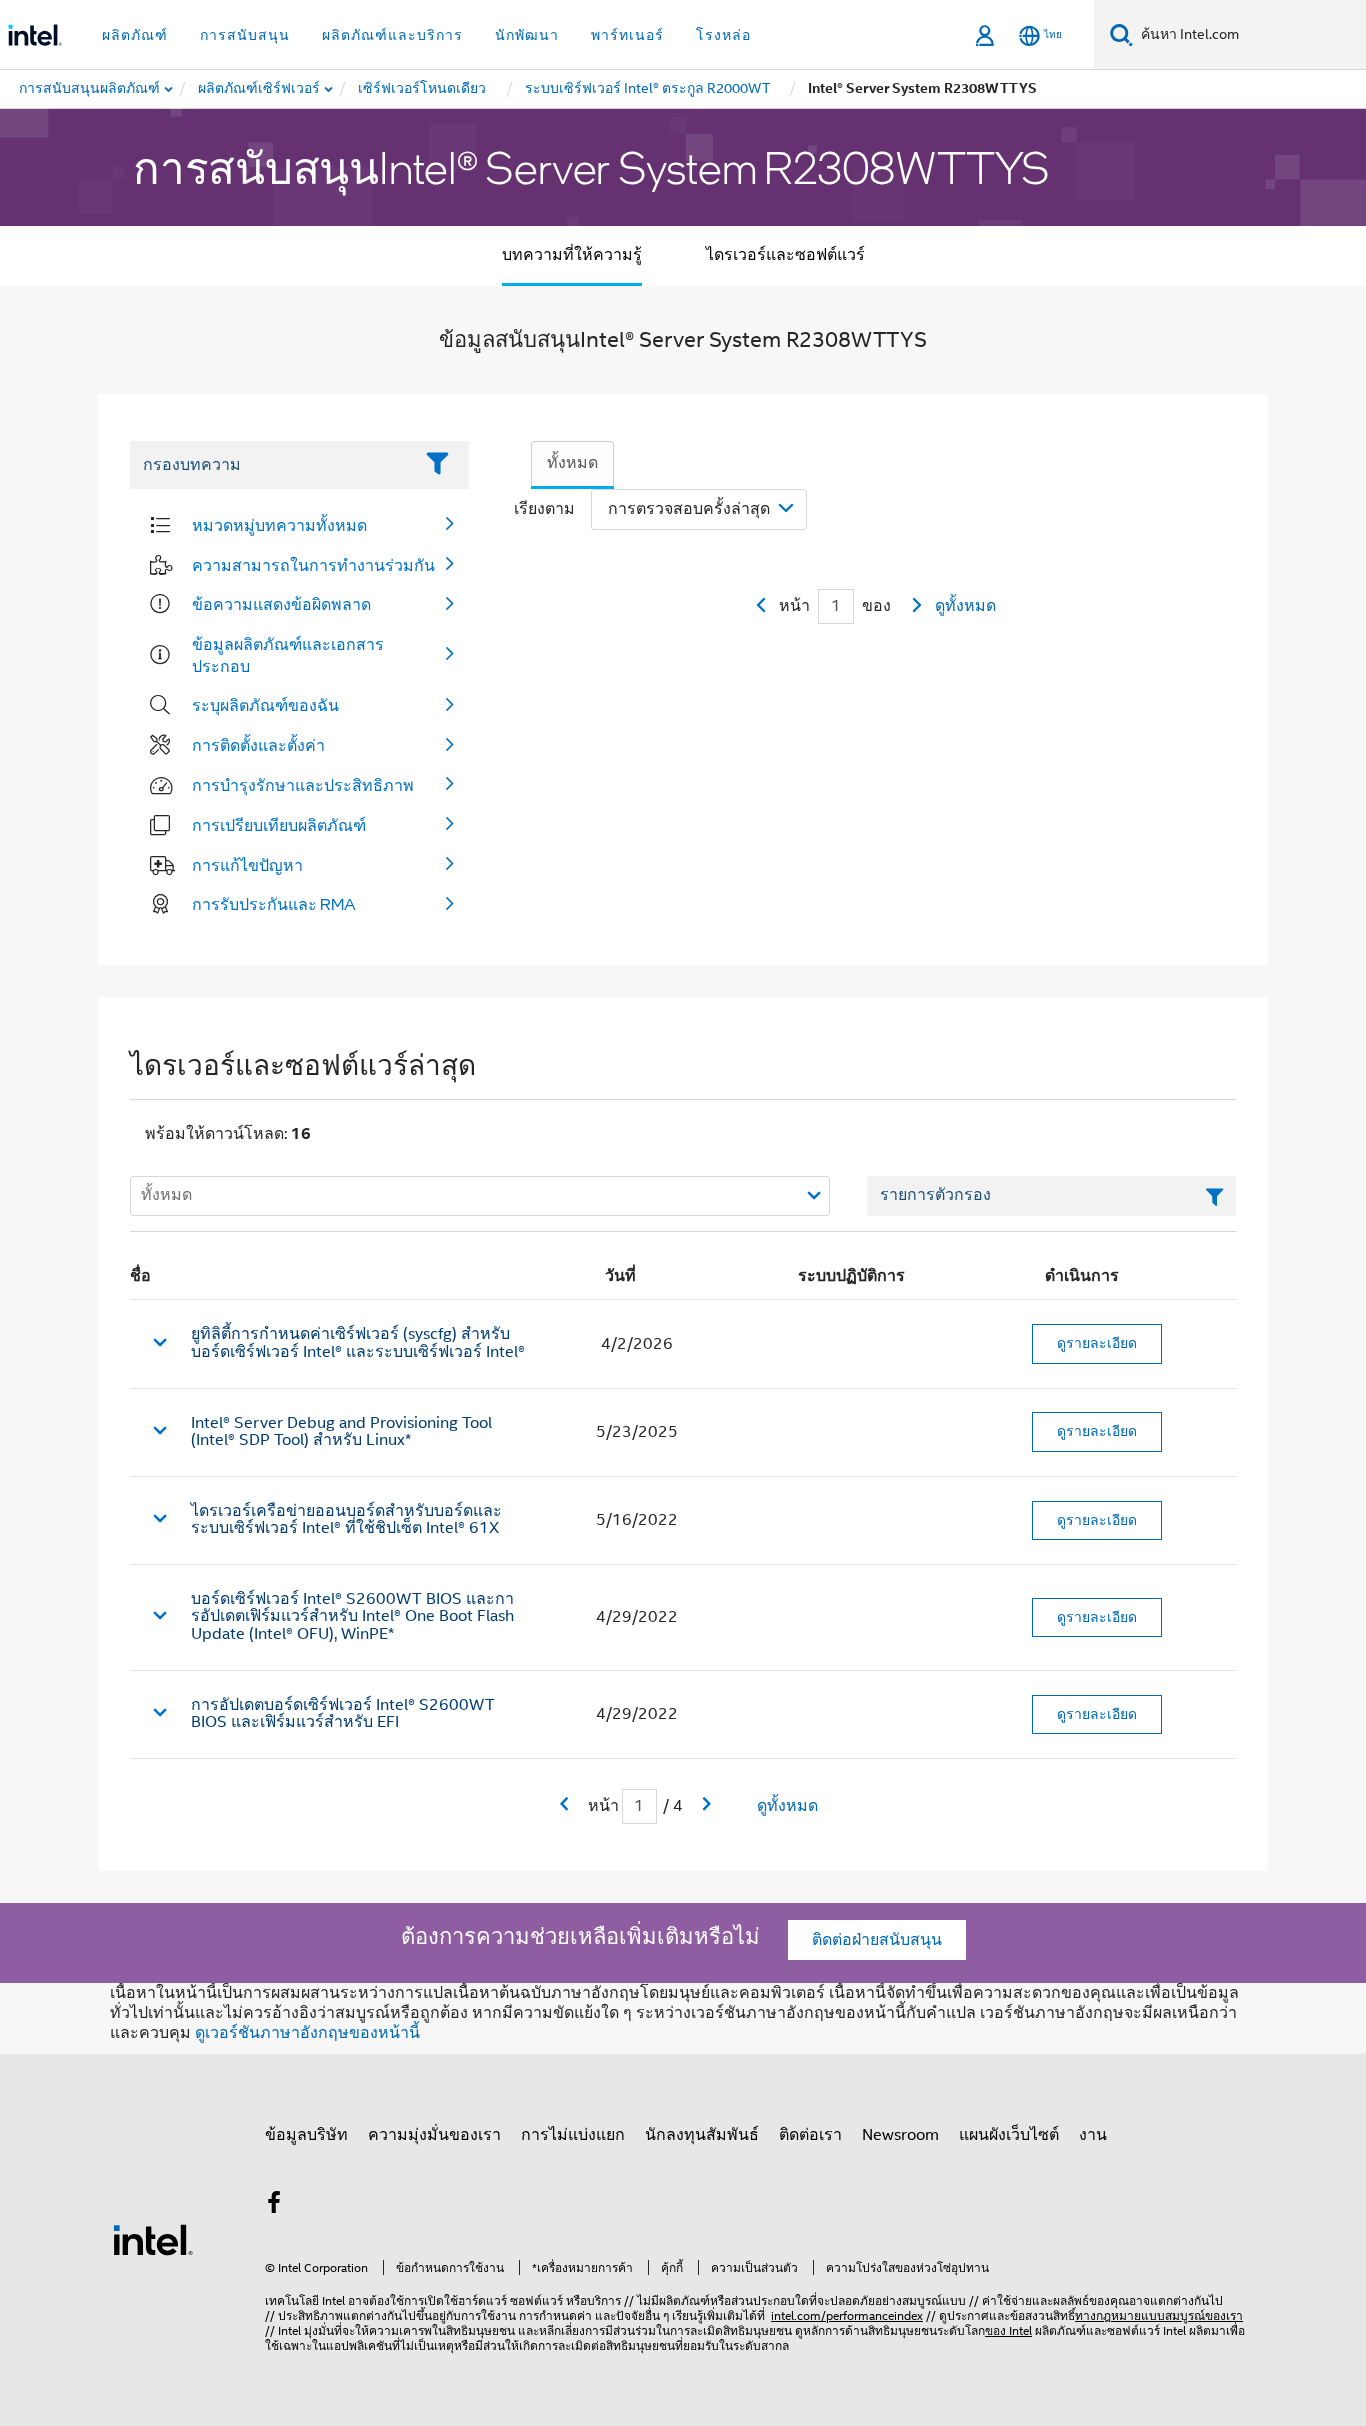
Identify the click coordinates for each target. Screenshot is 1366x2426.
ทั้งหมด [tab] (572, 463)
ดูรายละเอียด (1097, 1343)
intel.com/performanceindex (847, 2315)
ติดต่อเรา (810, 2135)
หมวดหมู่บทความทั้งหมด (279, 525)
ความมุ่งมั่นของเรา (434, 2135)
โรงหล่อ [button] (723, 35)
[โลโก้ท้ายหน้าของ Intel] (153, 2239)
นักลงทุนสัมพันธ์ (702, 2135)
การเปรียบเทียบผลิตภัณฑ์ (279, 825)
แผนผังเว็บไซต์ (1009, 2135)
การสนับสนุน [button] (245, 35)
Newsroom (900, 2135)
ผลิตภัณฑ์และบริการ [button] (392, 35)
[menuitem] (260, 89)
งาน (1093, 2135)
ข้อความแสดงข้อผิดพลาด (281, 604)
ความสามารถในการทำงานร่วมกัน (313, 565)
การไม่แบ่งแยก (573, 2135)
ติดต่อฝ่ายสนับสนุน (877, 1940)
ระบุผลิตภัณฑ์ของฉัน (265, 705)
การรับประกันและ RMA (274, 904)
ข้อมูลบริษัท (306, 2135)
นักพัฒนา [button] (527, 35)
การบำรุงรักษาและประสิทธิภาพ (303, 785)
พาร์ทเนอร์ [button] (627, 35)
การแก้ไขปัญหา (247, 865)
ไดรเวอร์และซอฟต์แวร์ (785, 255)
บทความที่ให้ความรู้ (572, 255)
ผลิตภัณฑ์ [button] (135, 35)
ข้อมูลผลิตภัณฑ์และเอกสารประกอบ (288, 655)
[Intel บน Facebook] (274, 2206)
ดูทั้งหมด (965, 606)
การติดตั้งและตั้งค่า (258, 745)
